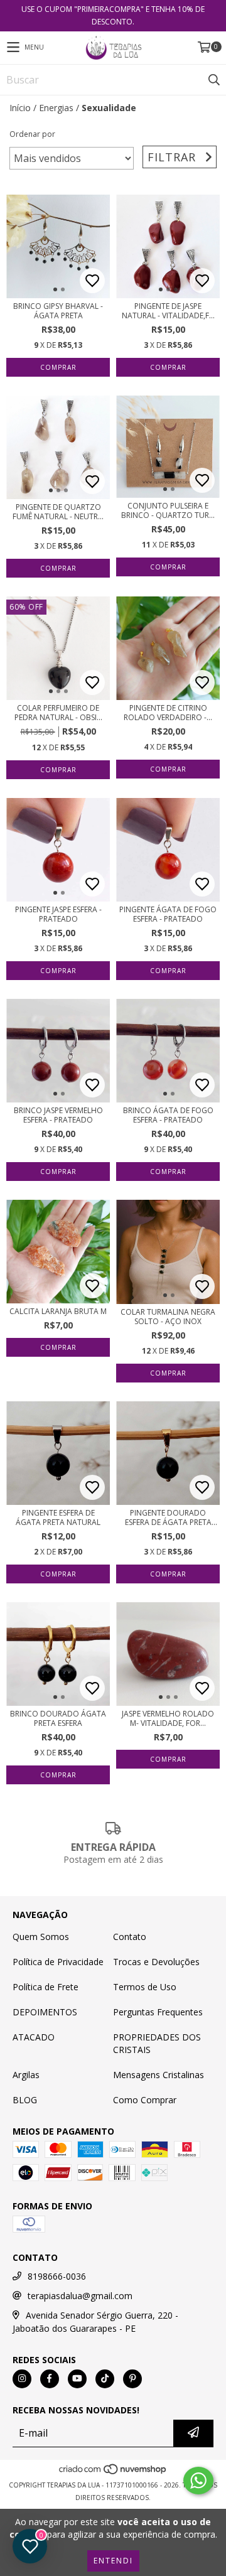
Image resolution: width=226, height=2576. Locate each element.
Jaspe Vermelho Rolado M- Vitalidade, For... (168, 1718)
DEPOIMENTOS (45, 2012)
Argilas (26, 2075)
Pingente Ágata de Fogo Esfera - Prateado (168, 914)
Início (20, 108)
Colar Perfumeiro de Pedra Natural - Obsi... (58, 713)
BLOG (25, 2100)
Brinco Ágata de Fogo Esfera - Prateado (168, 1115)
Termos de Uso (145, 1987)
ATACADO (34, 2037)
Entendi (113, 2561)
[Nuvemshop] (113, 2472)
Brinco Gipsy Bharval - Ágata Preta (58, 311)
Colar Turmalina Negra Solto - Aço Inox (168, 1317)
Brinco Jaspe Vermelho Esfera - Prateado (58, 1115)
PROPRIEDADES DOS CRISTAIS (157, 2043)
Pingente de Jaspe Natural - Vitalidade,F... (168, 311)
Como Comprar (145, 2100)
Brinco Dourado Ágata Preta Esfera (58, 1718)
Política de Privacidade (58, 1962)
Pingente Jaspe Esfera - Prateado (58, 914)
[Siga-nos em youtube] (77, 2379)
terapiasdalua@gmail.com (80, 2296)
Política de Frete (46, 1987)
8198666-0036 (57, 2276)
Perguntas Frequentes (158, 2012)
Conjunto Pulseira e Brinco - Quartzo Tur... (168, 510)
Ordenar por (32, 134)
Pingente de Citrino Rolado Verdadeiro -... (168, 713)
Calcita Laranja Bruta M (58, 1311)
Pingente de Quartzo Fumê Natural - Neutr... (58, 512)
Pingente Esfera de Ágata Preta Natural (58, 1517)
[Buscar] (213, 80)
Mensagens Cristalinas (159, 2075)
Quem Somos (41, 1937)
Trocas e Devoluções (156, 1962)
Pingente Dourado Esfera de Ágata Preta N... (168, 1517)
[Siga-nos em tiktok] (105, 2379)
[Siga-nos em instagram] (22, 2379)
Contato (130, 1937)
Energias (56, 108)
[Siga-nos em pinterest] (132, 2379)
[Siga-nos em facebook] (50, 2379)
